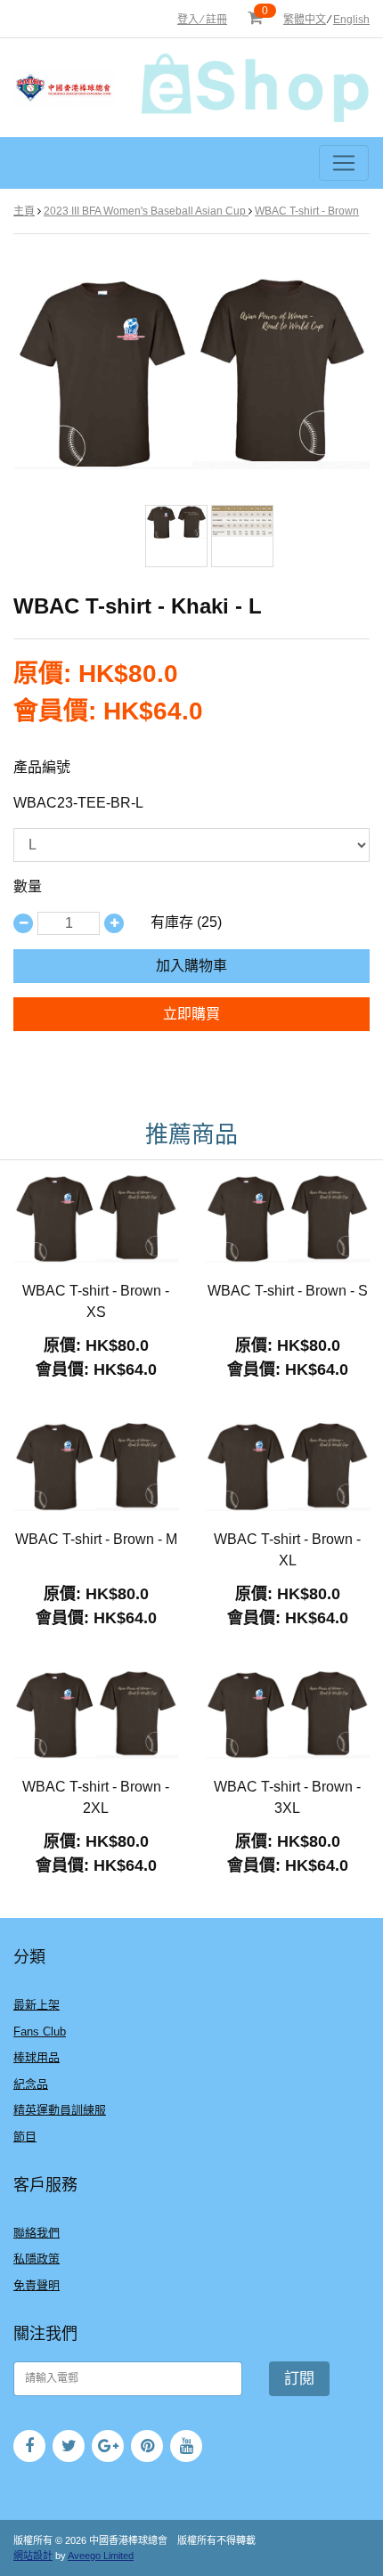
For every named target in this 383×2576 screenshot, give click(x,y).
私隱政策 (37, 2259)
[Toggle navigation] (344, 163)
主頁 (24, 211)
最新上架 (37, 2005)
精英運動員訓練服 (60, 2110)
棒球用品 (37, 2057)
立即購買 (191, 1014)
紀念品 (31, 2084)
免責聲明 (37, 2285)
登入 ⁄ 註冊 (202, 20)
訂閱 (299, 2379)
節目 (25, 2137)
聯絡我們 (37, 2233)
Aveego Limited (101, 2556)
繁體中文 (305, 20)
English (351, 20)
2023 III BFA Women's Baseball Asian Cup (146, 211)
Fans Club (40, 2032)
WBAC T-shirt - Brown (307, 211)
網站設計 (33, 2556)
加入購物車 (191, 966)
